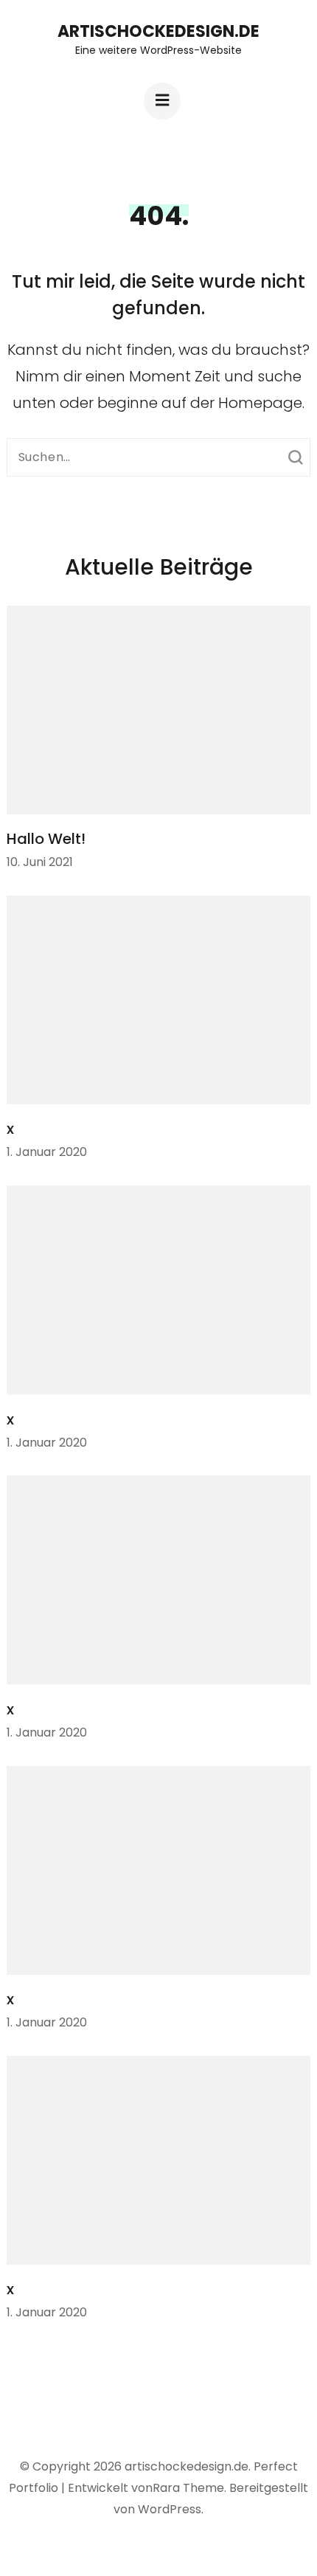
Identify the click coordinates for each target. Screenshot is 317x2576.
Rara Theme (188, 2488)
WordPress (170, 2509)
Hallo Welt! (46, 839)
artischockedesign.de (158, 31)
